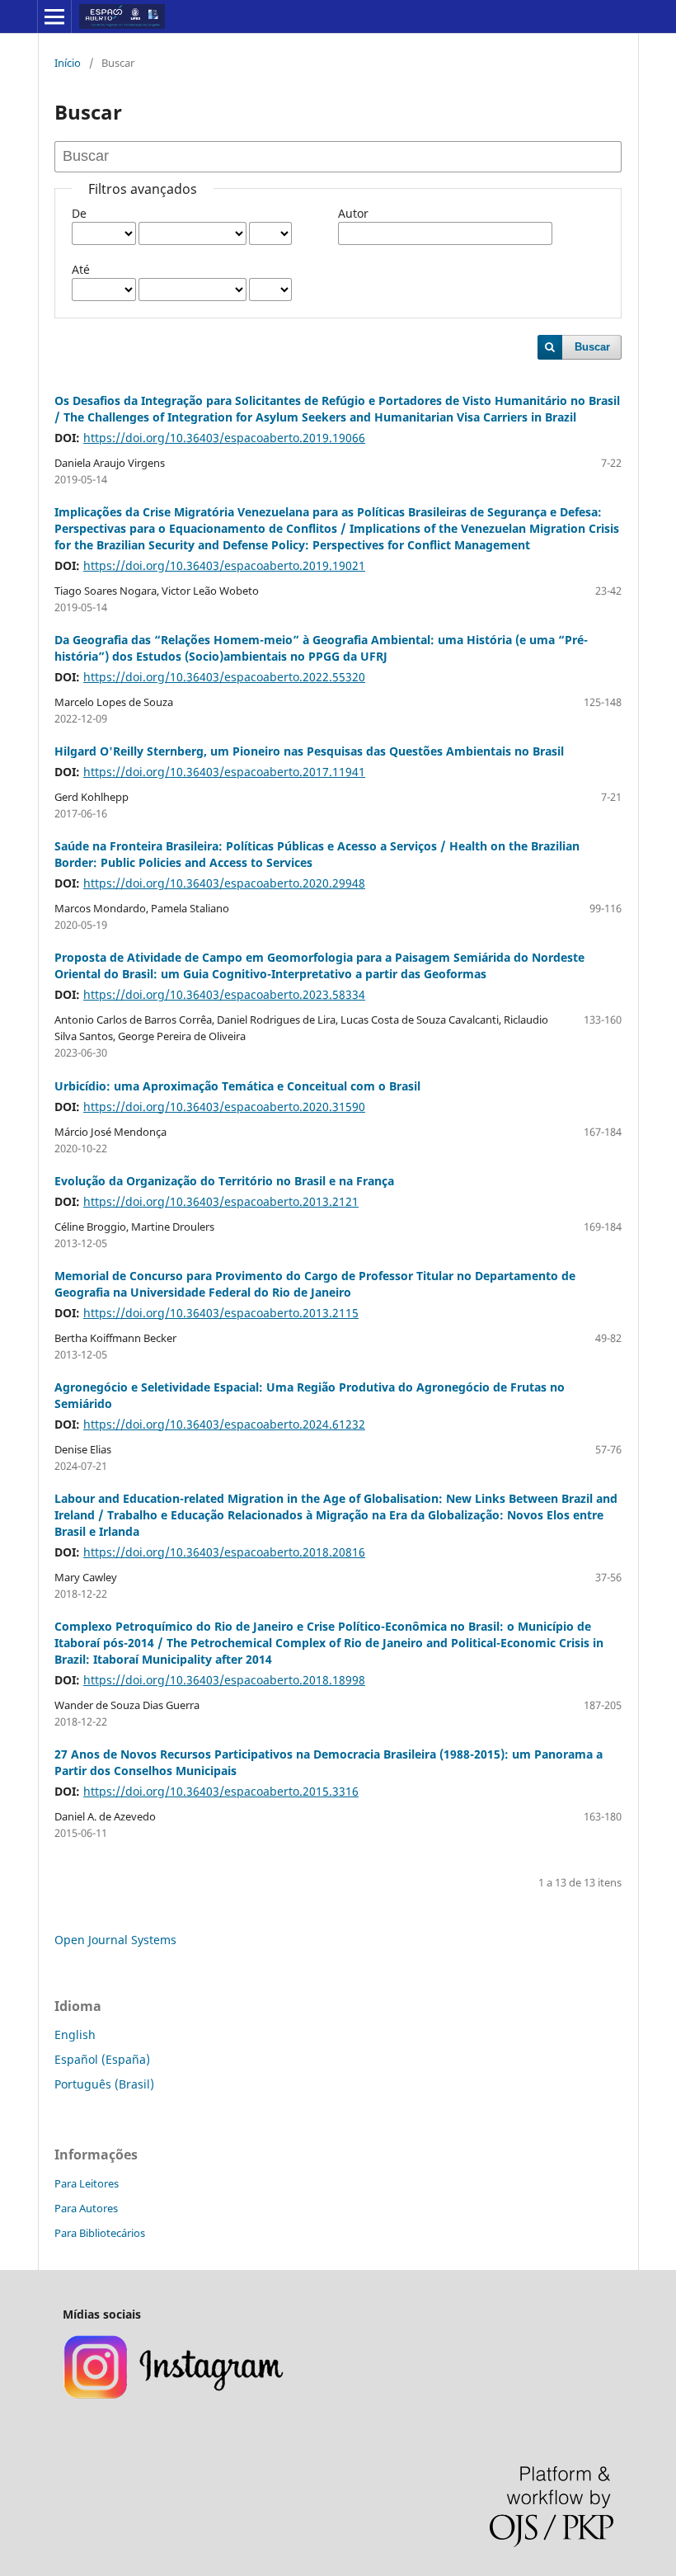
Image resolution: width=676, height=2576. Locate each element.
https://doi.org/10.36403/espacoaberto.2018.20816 (224, 1552)
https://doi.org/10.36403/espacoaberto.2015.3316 (221, 1791)
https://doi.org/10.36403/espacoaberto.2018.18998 (224, 1680)
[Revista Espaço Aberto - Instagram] (175, 2397)
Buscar (592, 347)
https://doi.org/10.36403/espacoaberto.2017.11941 (224, 772)
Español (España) (102, 2059)
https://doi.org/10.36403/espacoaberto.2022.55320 (224, 677)
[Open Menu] (54, 16)
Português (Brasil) (104, 2084)
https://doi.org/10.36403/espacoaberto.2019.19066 (224, 438)
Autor (353, 213)
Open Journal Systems (115, 1940)
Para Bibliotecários (100, 2233)
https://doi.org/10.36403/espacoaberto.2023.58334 (224, 994)
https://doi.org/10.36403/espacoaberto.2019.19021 (224, 565)
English (75, 2034)
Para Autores (86, 2208)
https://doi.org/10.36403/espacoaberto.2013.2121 (221, 1201)
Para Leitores (87, 2183)
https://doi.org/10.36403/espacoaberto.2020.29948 (224, 883)
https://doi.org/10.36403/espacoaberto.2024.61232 (224, 1424)
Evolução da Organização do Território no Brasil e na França (224, 1181)
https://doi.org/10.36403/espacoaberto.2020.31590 (224, 1107)
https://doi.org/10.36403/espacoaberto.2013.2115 (221, 1313)
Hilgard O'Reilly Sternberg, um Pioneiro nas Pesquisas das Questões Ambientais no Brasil (309, 751)
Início (68, 63)
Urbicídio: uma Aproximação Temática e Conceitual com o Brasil (237, 1086)
